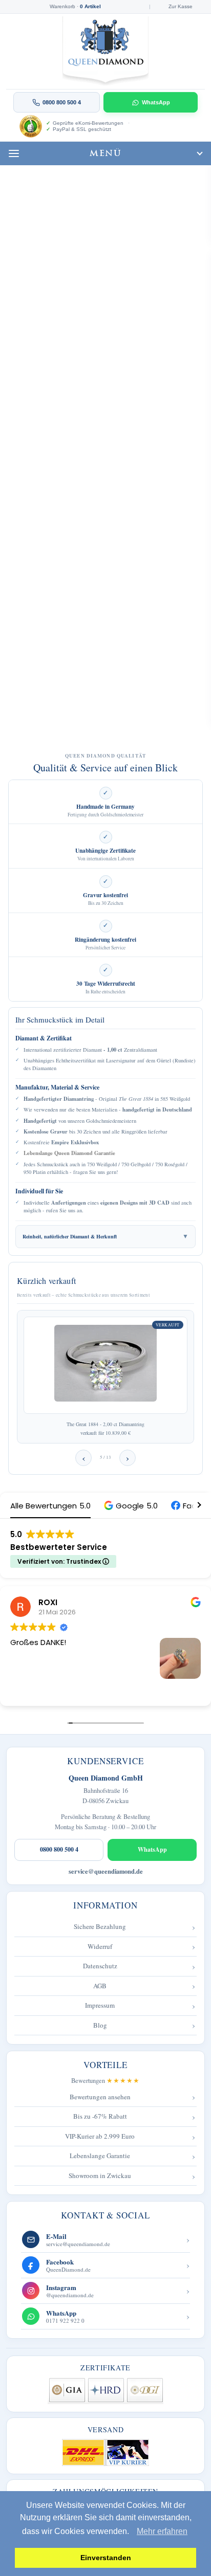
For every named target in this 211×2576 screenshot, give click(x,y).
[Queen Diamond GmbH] (106, 51)
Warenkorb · (75, 7)
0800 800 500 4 (59, 1849)
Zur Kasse (181, 7)
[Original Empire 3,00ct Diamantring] (105, 1365)
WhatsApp (156, 102)
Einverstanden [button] (106, 2558)
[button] (131, 1506)
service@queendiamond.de (106, 1871)
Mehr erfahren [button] (162, 2531)
